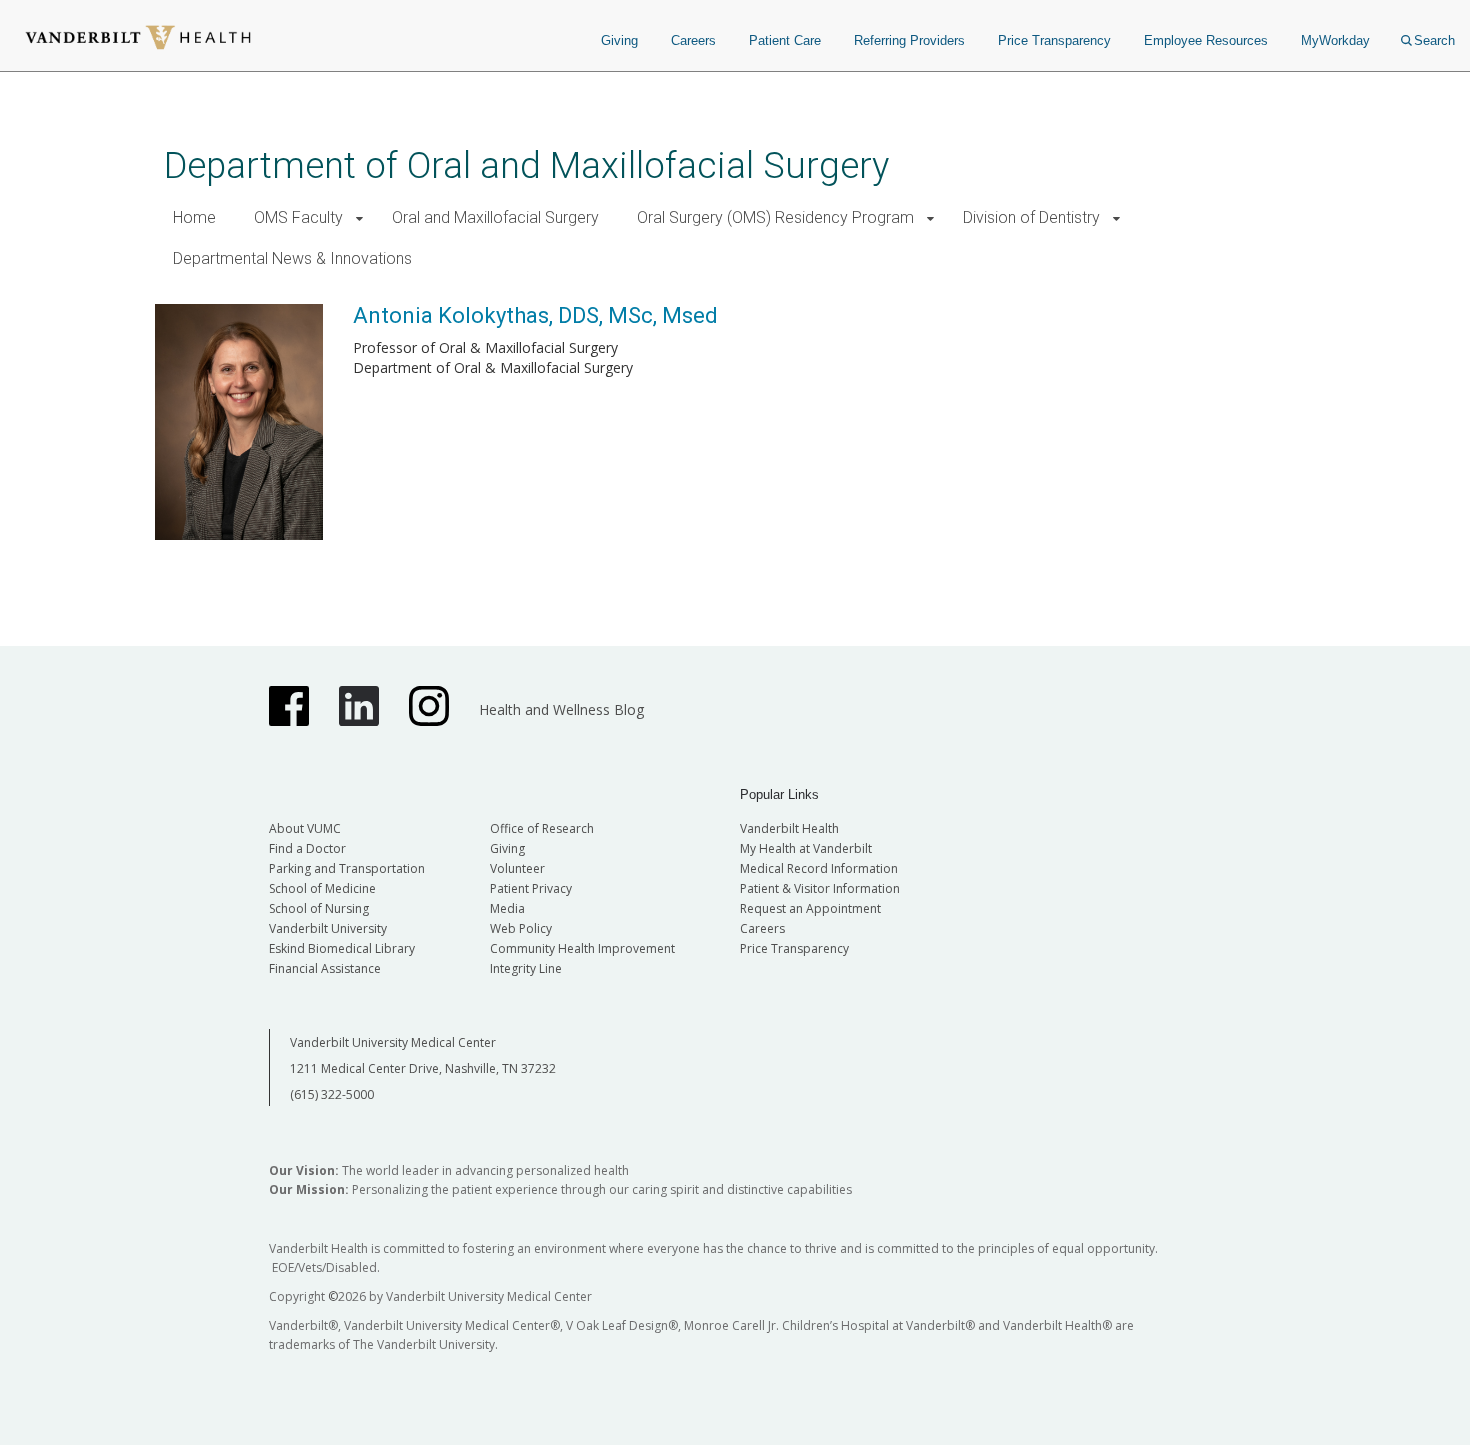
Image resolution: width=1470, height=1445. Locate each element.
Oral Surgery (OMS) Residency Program (775, 217)
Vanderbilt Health (789, 828)
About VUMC (305, 828)
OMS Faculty (298, 217)
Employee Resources (1206, 40)
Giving (619, 40)
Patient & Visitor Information (820, 888)
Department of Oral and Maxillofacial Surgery (526, 165)
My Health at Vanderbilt (806, 848)
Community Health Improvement (582, 948)
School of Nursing (319, 908)
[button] (359, 218)
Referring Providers (909, 40)
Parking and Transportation (347, 868)
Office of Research (542, 828)
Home (194, 217)
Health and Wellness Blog (561, 709)
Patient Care (785, 40)
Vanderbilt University (328, 928)
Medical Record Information (819, 868)
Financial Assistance (325, 968)
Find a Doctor (307, 848)
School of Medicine (322, 888)
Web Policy (521, 928)
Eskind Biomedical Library (342, 948)
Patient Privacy (531, 888)
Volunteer (517, 868)
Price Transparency (1054, 40)
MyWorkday (1335, 40)
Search (1434, 40)
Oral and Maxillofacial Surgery (495, 217)
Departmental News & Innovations (292, 258)
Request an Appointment (810, 908)
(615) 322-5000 (332, 1094)
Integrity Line (526, 968)
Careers (693, 40)
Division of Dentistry (1031, 217)
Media (507, 908)
